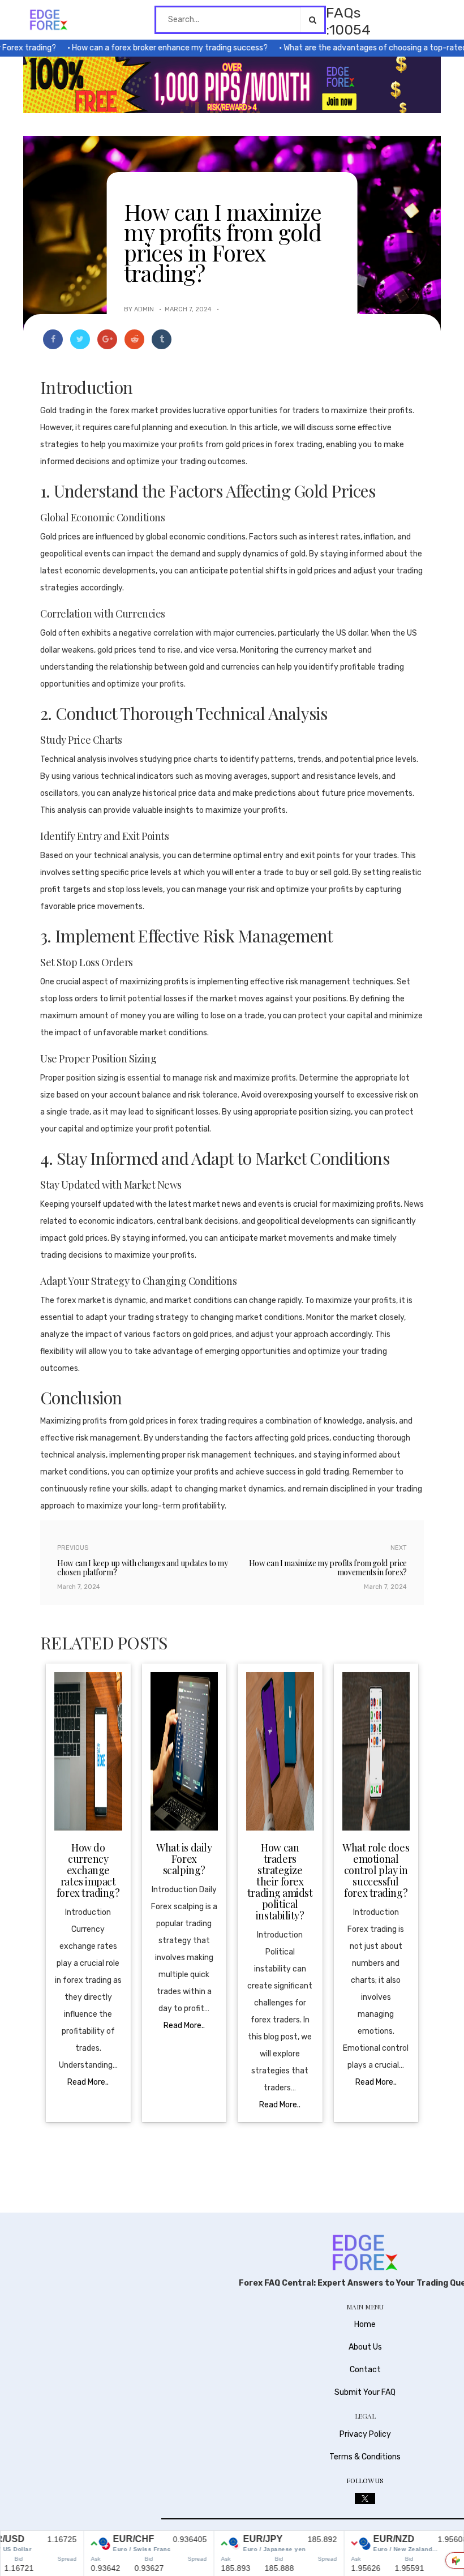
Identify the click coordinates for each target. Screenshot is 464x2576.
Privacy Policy (365, 2434)
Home (365, 2324)
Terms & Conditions (365, 2457)
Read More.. (88, 2082)
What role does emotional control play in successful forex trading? (376, 1870)
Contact (365, 2370)
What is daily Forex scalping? (184, 1859)
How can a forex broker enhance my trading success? (144, 48)
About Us (365, 2347)
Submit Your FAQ (365, 2392)
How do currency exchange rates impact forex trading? (88, 1870)
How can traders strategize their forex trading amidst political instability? (280, 1881)
